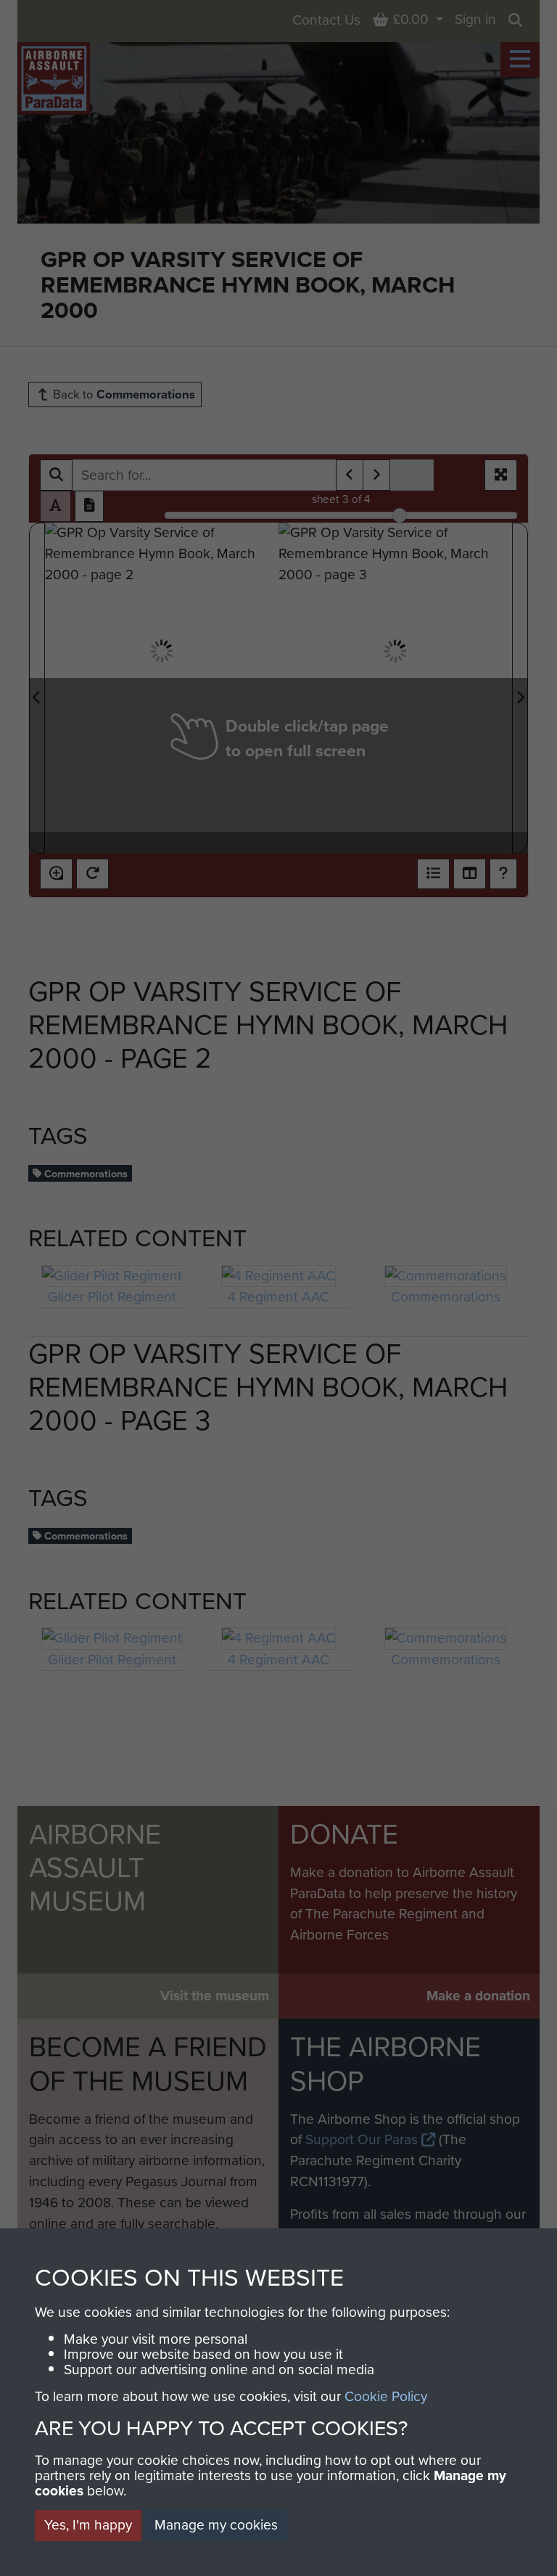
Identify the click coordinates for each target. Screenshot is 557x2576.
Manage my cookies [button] (216, 2525)
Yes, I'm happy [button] (88, 2525)
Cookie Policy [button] (386, 2396)
